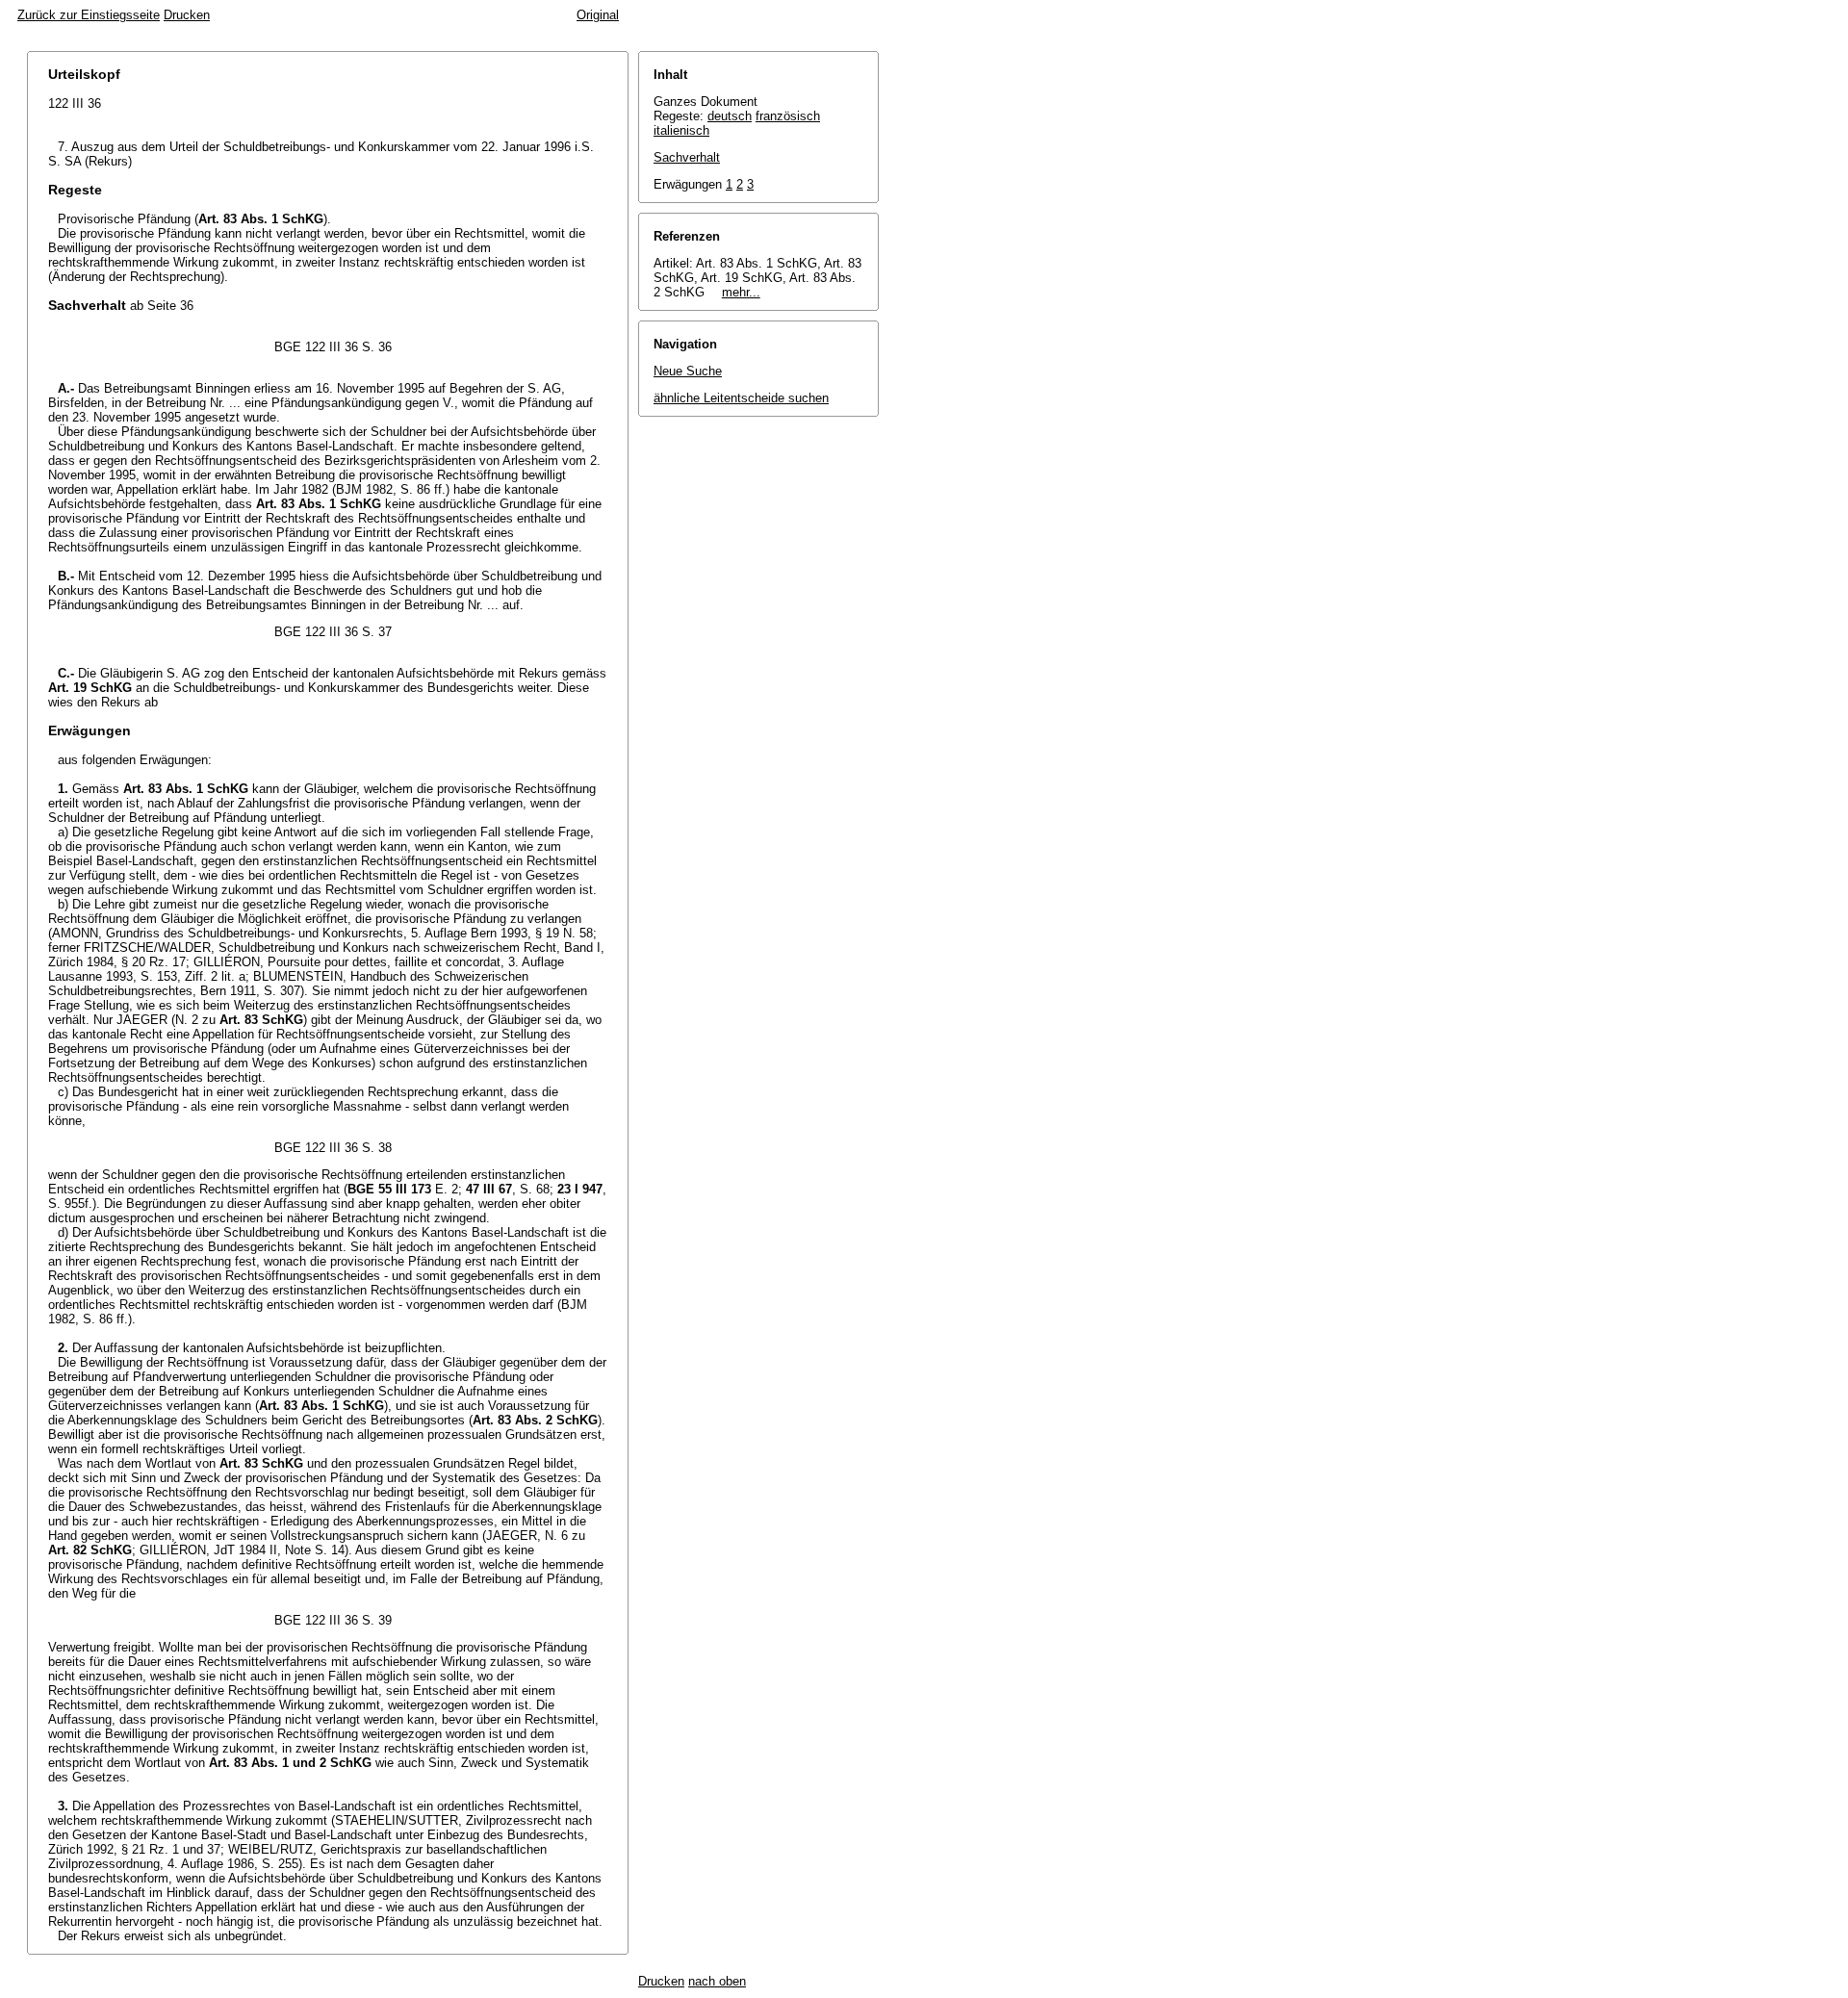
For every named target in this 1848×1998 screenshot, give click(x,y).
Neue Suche (688, 371)
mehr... (741, 292)
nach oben (717, 1981)
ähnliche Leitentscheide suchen (741, 398)
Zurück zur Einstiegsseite (89, 15)
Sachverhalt (687, 157)
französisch (788, 116)
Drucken (187, 15)
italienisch (681, 130)
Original (598, 15)
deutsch (730, 116)
